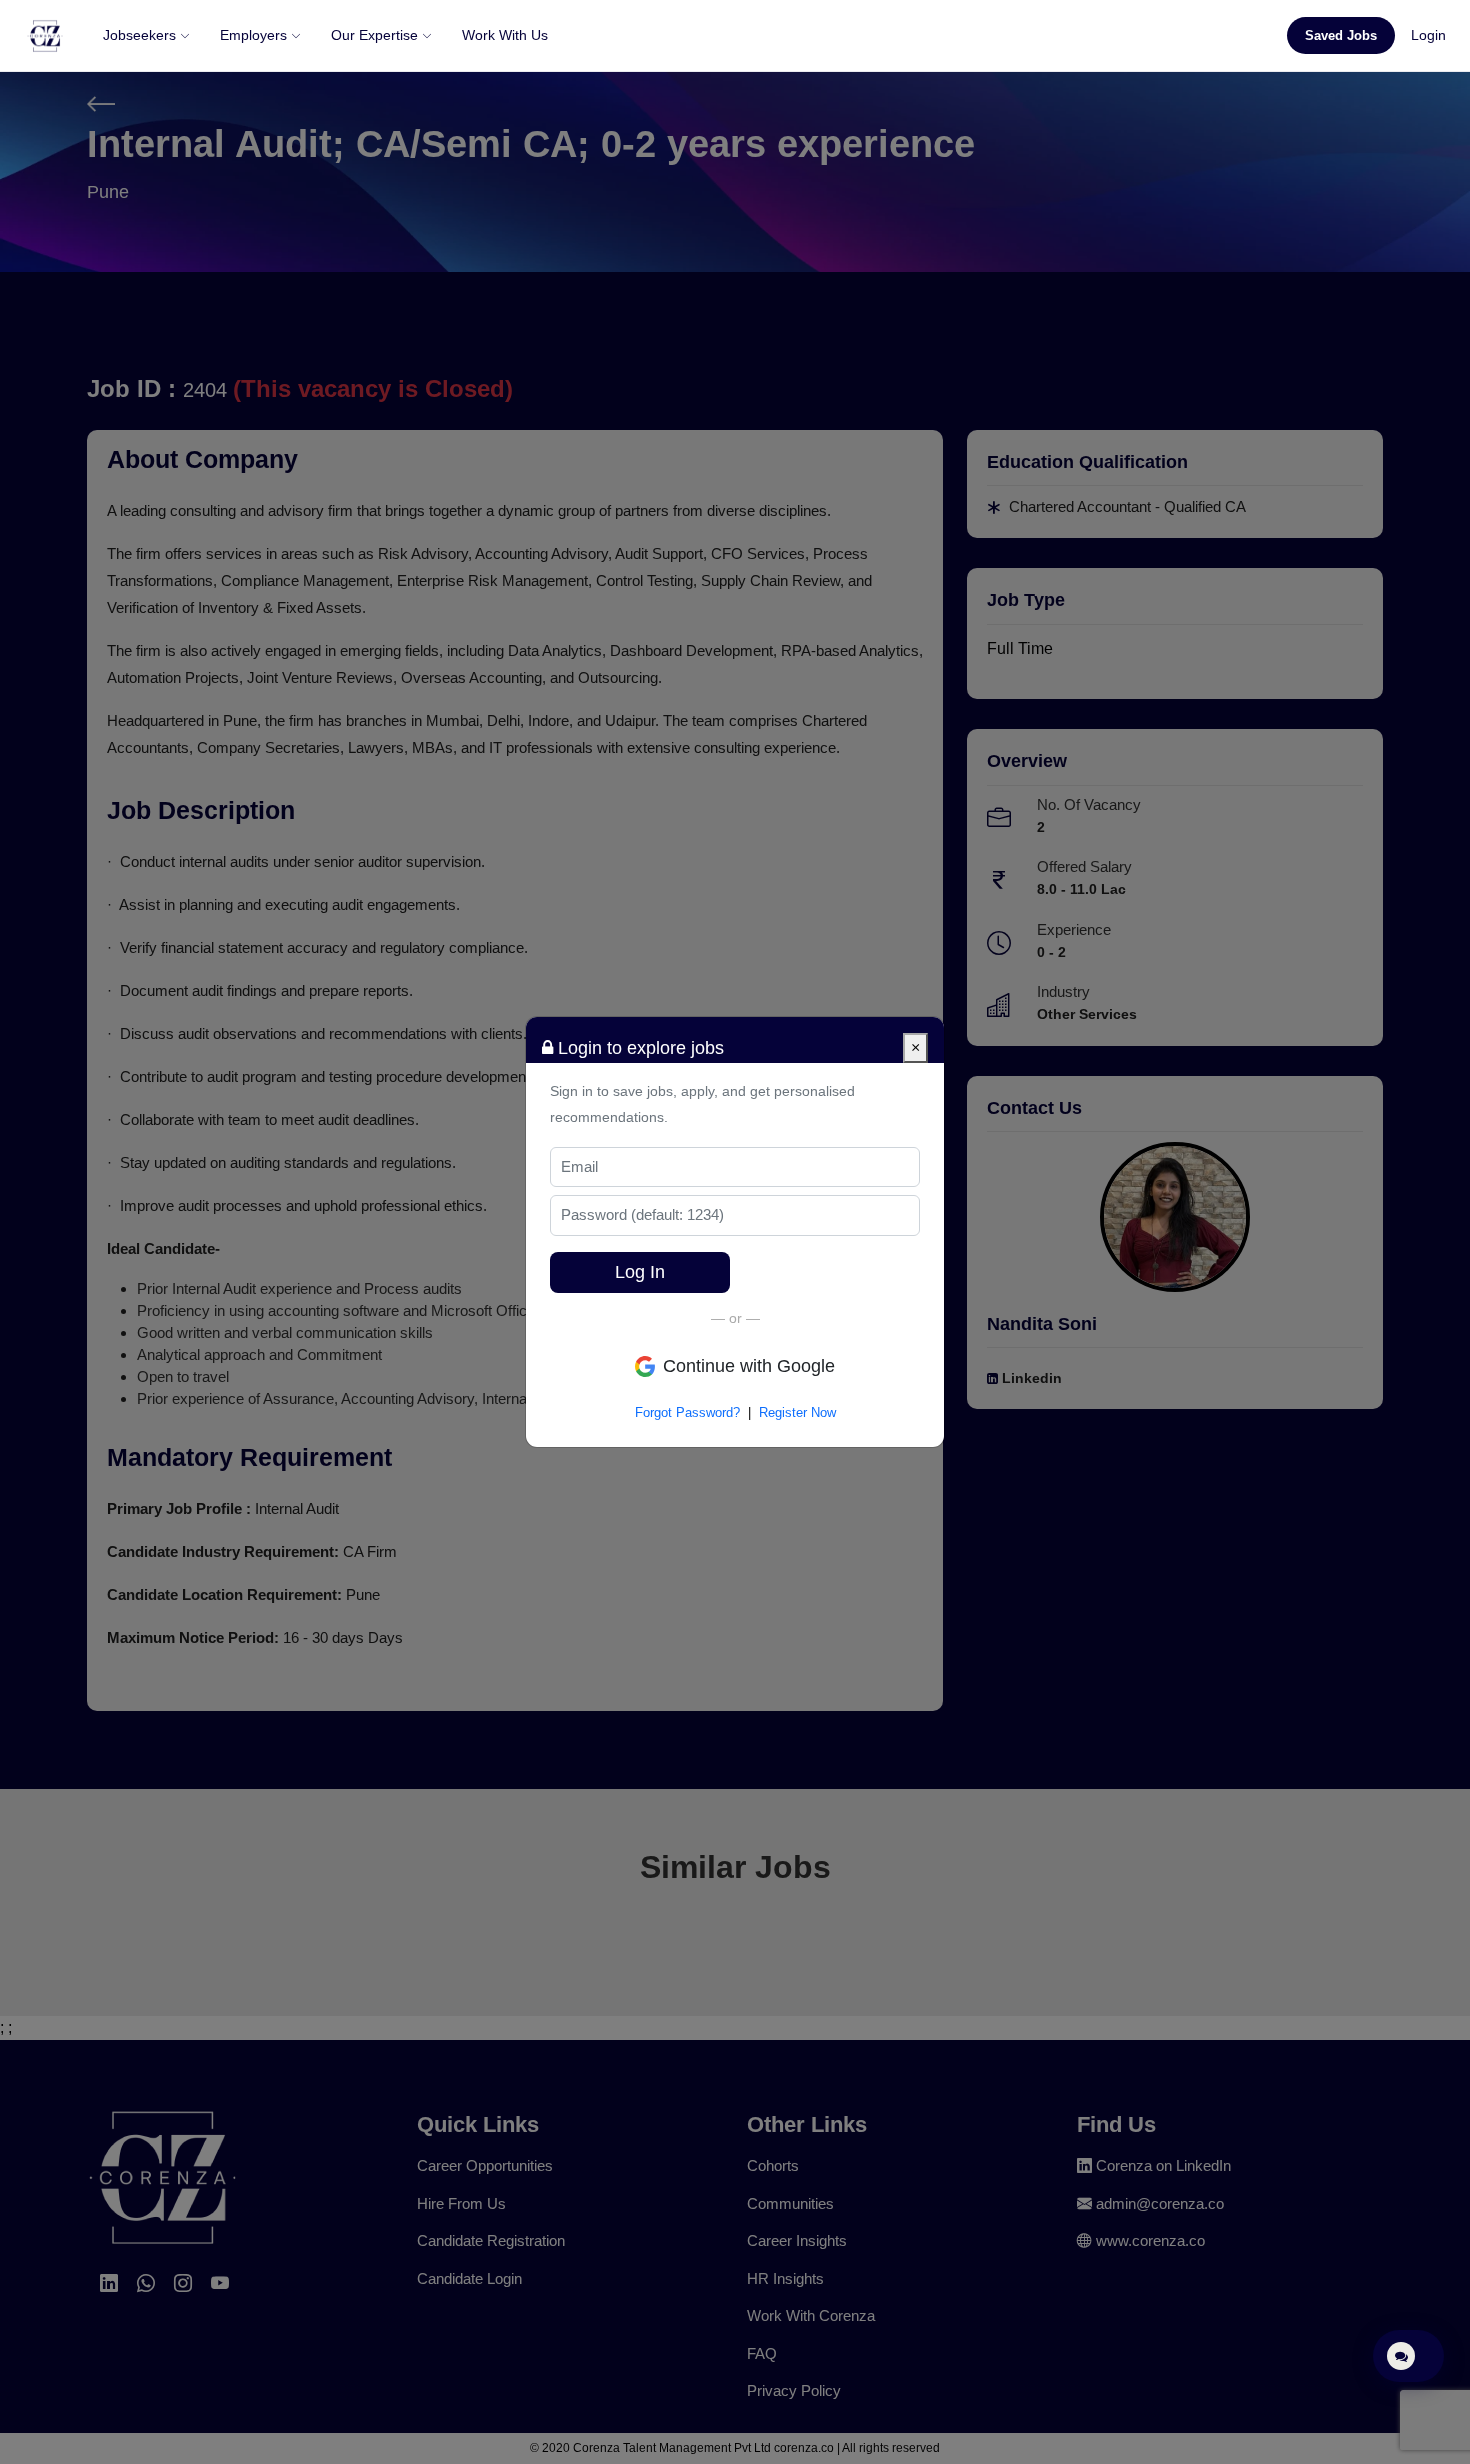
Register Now (797, 1412)
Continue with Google (749, 1366)
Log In (640, 1272)
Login (1428, 35)
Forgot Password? (687, 1412)
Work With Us (505, 35)
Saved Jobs (1341, 35)
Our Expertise (376, 35)
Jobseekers (141, 35)
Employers (255, 35)
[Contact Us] (1408, 2356)
